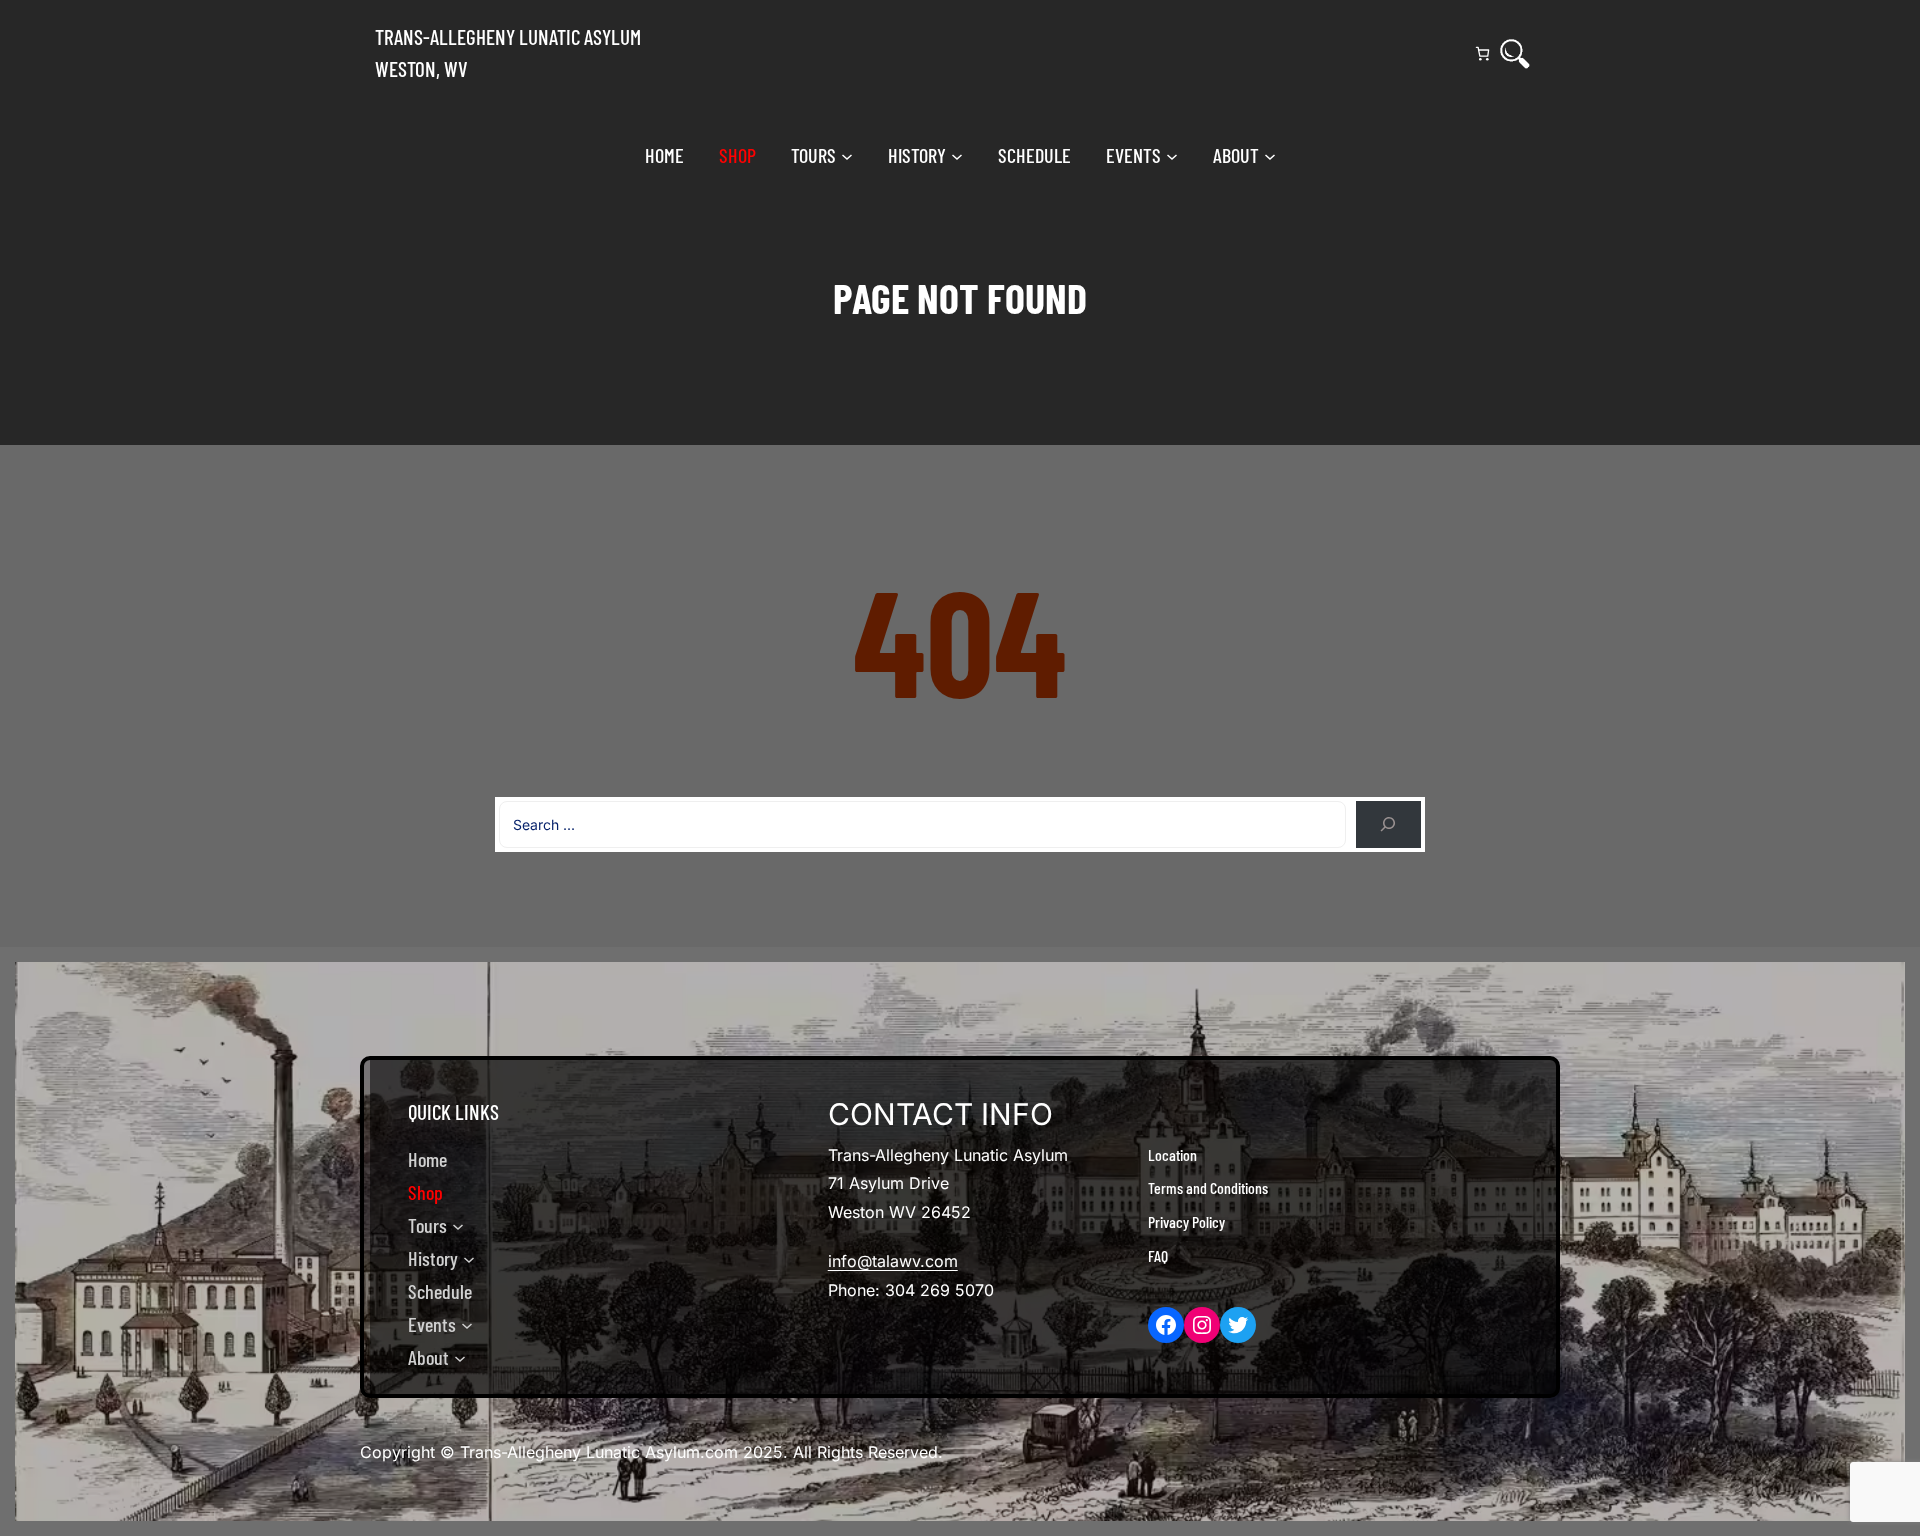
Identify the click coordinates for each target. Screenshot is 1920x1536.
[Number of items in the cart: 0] (1482, 53)
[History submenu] (957, 155)
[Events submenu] (1172, 155)
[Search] (1515, 54)
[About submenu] (1270, 155)
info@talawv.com (893, 1261)
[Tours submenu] (847, 155)
